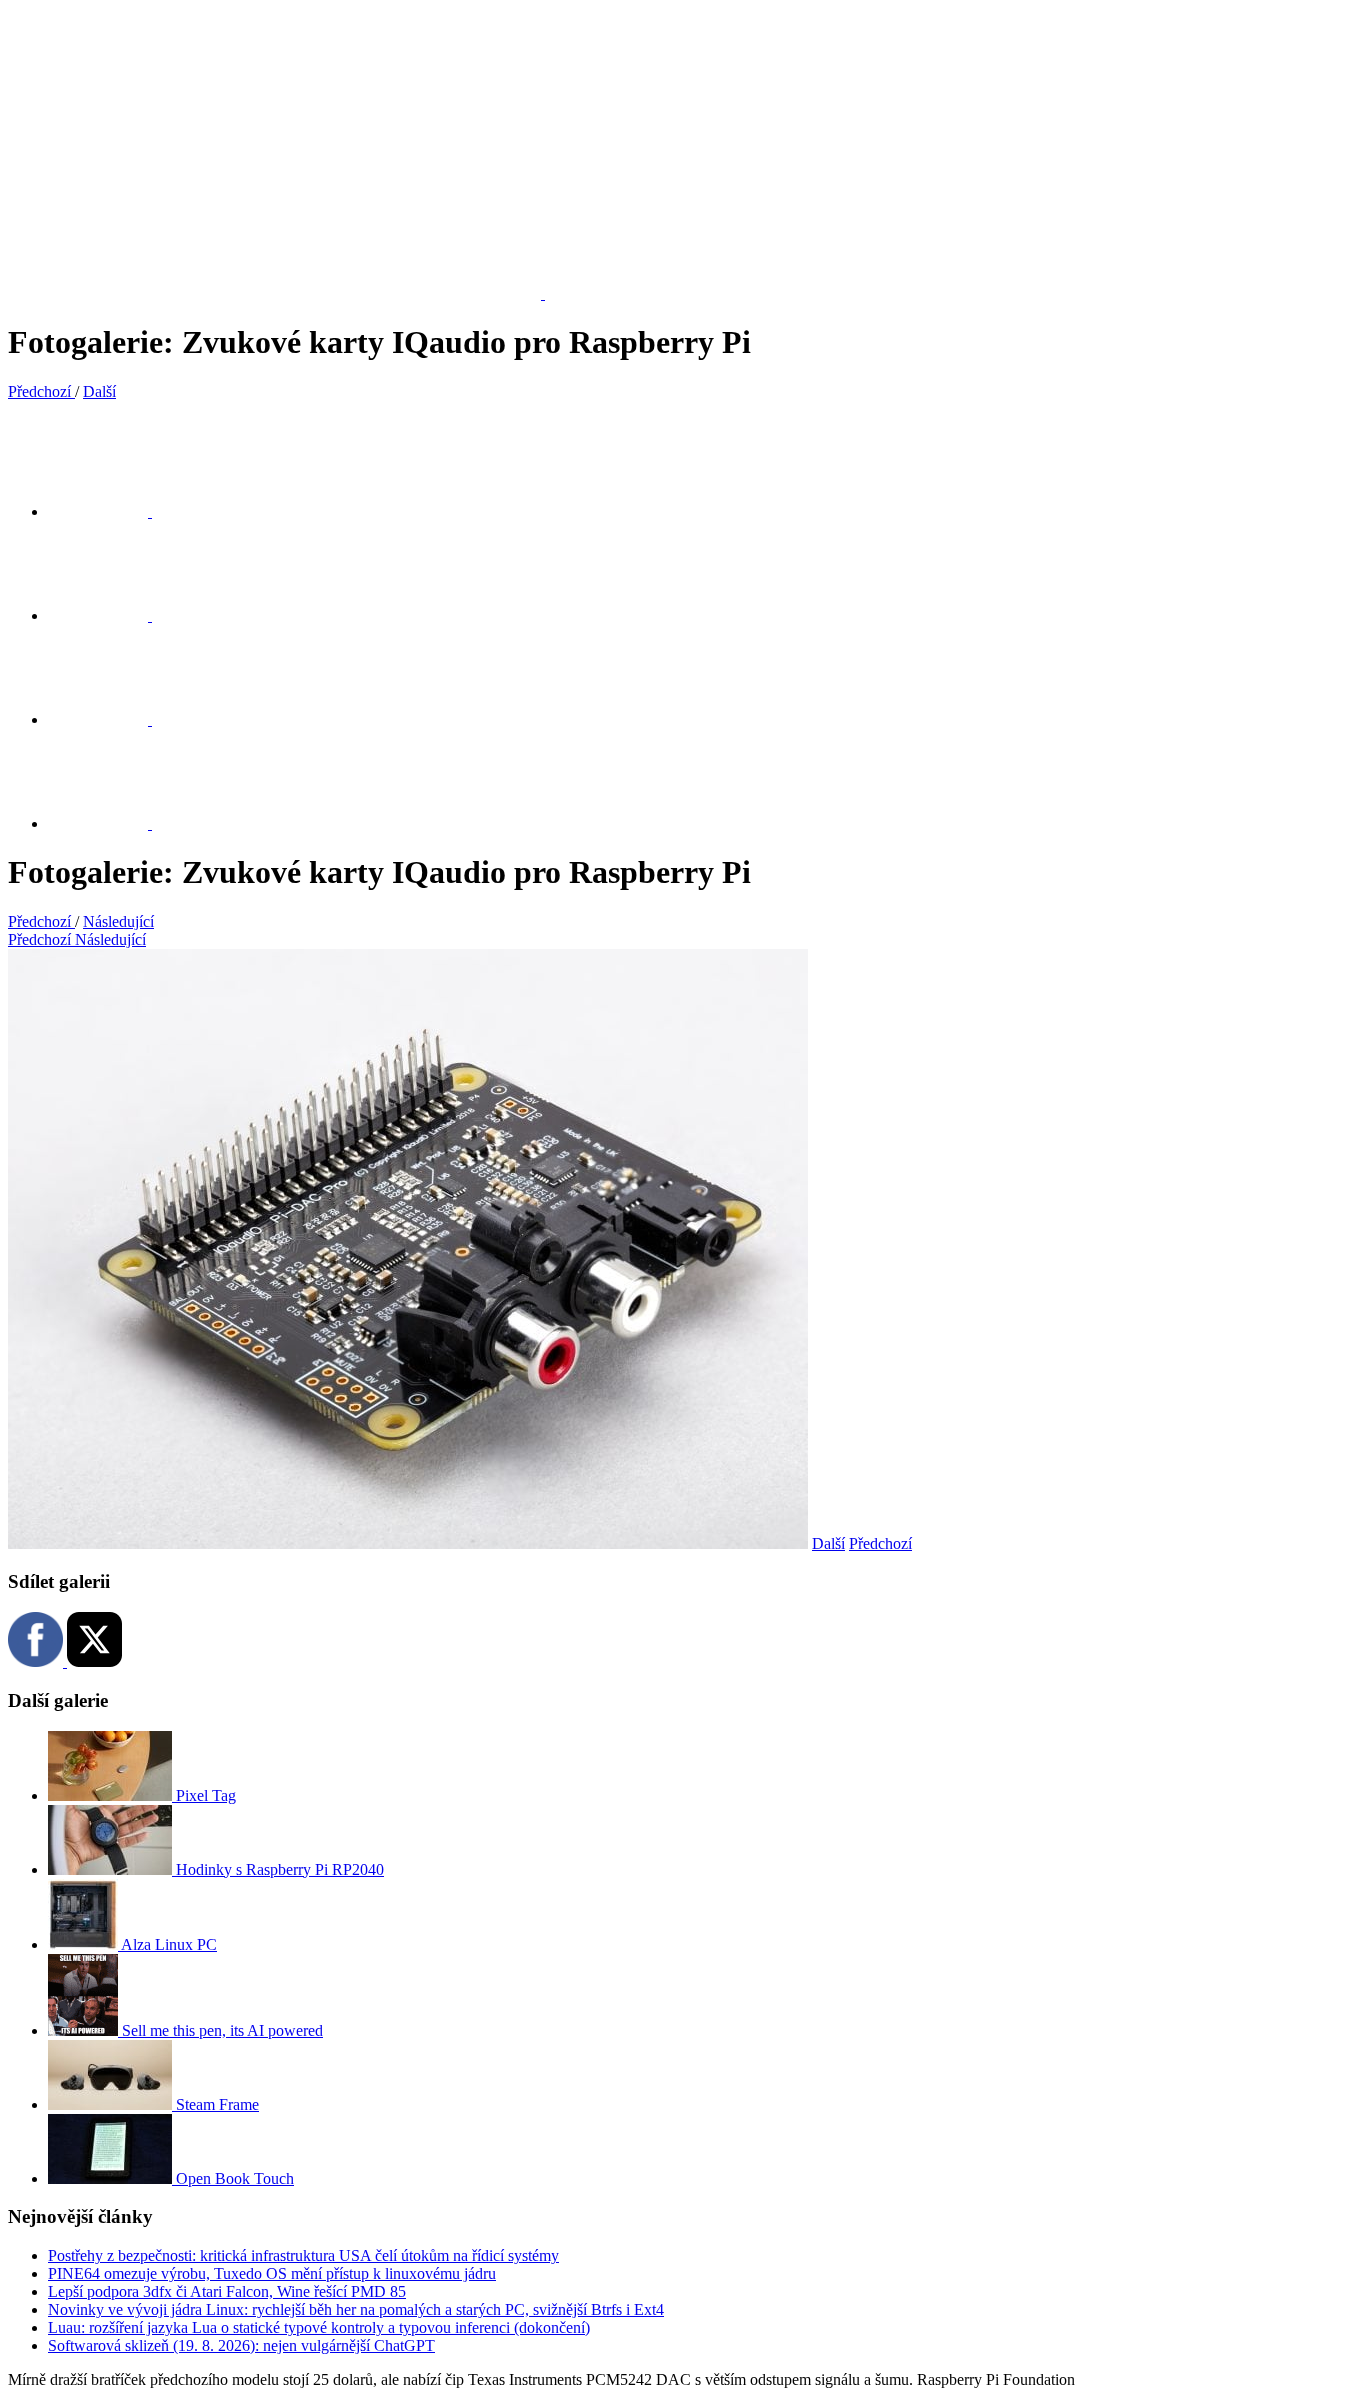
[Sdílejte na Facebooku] (110, 615)
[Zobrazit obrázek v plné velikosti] (110, 719)
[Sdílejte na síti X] (110, 511)
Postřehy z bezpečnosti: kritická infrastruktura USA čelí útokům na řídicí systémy (303, 2255)
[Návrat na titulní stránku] (286, 293)
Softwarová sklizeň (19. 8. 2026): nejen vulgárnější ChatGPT (241, 2345)
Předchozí (880, 1543)
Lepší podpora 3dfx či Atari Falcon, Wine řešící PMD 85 (227, 2291)
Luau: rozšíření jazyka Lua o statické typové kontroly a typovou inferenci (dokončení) (319, 2327)
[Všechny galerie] (110, 823)
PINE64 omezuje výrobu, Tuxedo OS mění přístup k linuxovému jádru (272, 2273)
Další (828, 1543)
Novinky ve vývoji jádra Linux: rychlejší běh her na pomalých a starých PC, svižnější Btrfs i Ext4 (356, 2309)
